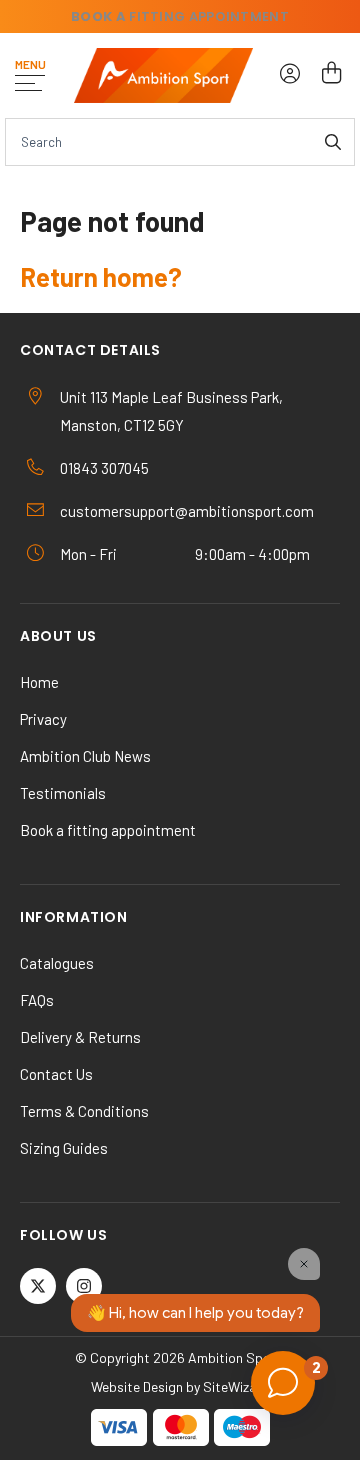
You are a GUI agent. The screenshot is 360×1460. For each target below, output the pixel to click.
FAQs (37, 1000)
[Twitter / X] (38, 1286)
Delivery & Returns (80, 1037)
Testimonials (63, 793)
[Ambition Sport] (163, 75)
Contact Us (56, 1074)
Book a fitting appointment (108, 830)
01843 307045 (104, 468)
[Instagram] (84, 1286)
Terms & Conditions (84, 1111)
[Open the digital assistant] (283, 1383)
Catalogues (57, 963)
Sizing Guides (64, 1148)
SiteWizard (236, 1386)
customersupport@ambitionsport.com (187, 511)
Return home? (101, 276)
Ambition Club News (85, 756)
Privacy (43, 719)
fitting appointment (180, 16)
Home (39, 682)
